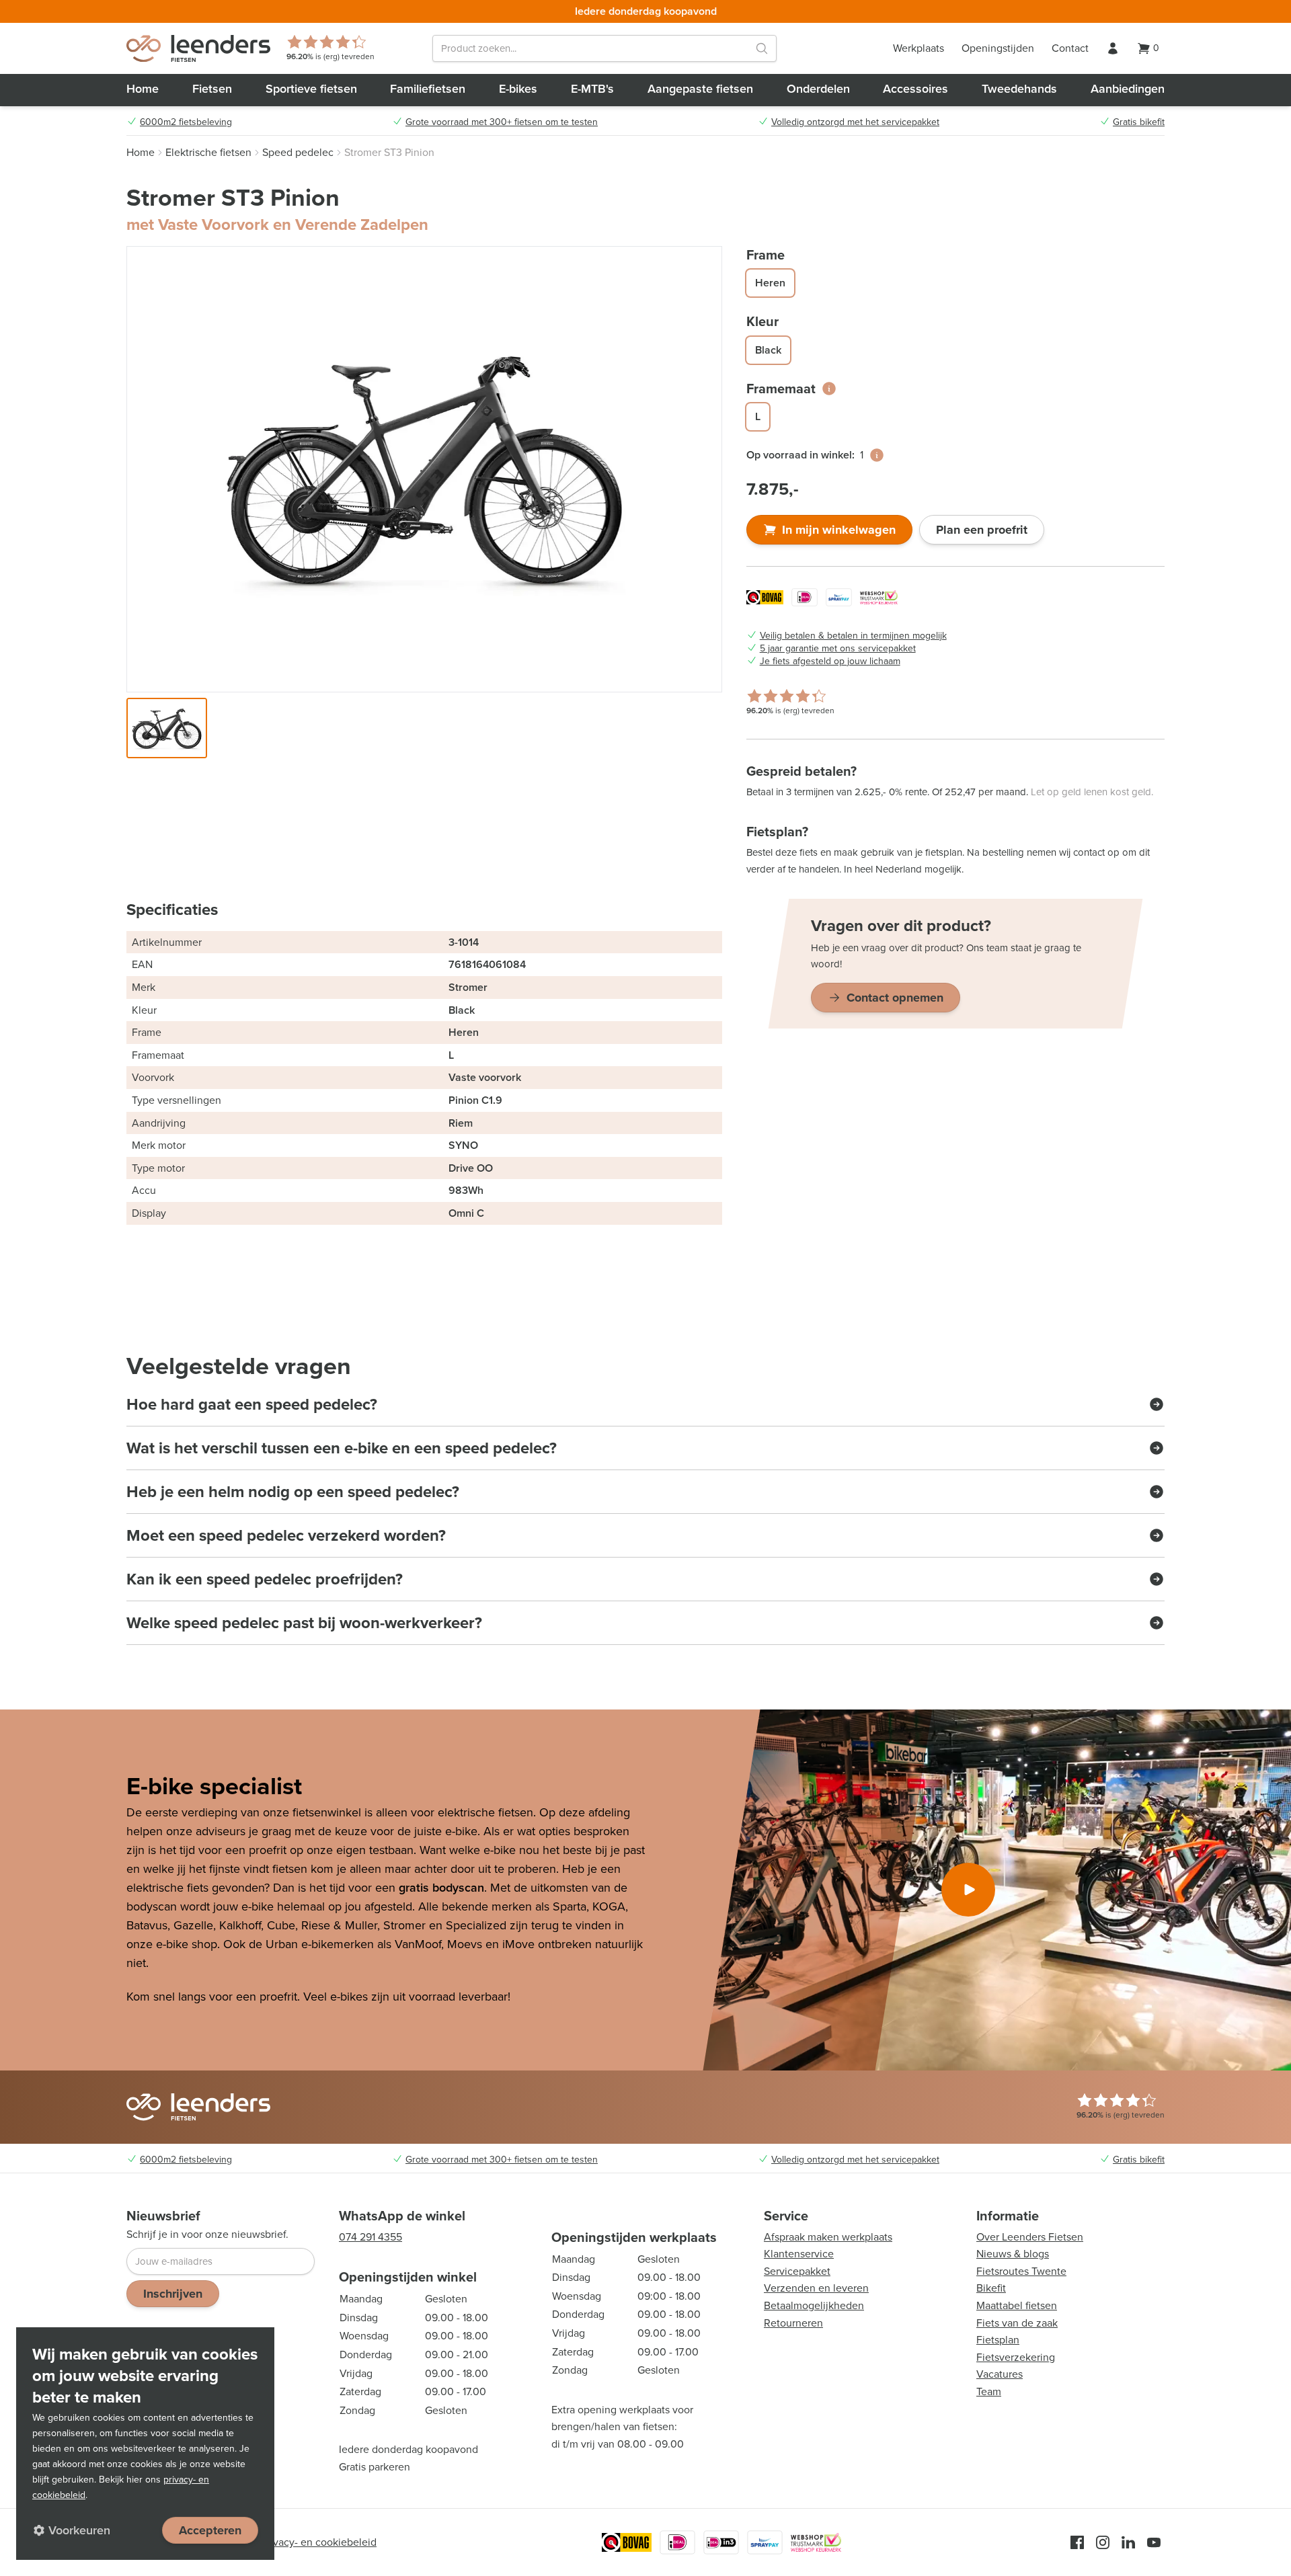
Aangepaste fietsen (700, 89)
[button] (167, 728)
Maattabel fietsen (1017, 2305)
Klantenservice (799, 2254)
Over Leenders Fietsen (1030, 2237)
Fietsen (212, 89)
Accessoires (915, 89)
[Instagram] (1103, 2542)
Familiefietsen (428, 89)
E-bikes (518, 89)
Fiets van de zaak (1017, 2323)
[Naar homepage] (198, 48)
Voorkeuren (79, 2530)
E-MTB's (592, 89)
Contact (1070, 48)
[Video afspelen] (968, 1890)
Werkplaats (918, 48)
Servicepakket (797, 2271)
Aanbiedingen (1128, 89)
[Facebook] (1077, 2542)
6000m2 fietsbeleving (186, 122)
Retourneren (793, 2323)
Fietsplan (998, 2340)
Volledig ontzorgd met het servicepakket (855, 122)
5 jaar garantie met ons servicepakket (838, 649)
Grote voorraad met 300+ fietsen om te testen (502, 122)
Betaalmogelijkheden (814, 2305)
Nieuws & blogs (1013, 2254)
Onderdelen (818, 89)
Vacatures (1000, 2374)
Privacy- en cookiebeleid (319, 2542)
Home (143, 89)
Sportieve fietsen (311, 89)
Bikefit (991, 2288)
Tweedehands (1019, 89)
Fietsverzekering (1016, 2357)
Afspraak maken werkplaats (828, 2237)
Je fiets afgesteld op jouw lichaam (830, 661)
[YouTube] (1154, 2542)
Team (989, 2391)
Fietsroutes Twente (1021, 2271)
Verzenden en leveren (816, 2288)
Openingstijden (998, 48)
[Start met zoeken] (762, 48)
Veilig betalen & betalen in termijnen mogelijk (853, 636)
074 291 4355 (370, 2237)
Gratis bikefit (1139, 122)
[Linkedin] (1128, 2542)
